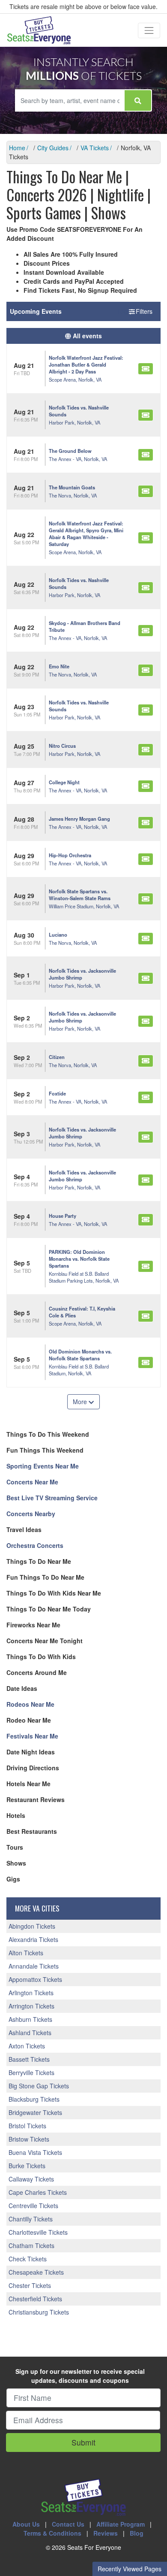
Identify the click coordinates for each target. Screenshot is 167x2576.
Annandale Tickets (34, 1966)
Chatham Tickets (31, 2245)
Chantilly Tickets (31, 2219)
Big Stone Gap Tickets (39, 2086)
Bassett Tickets (29, 2059)
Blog (137, 2533)
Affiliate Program (121, 2524)
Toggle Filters (135, 311)
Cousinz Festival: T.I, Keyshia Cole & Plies (82, 1312)
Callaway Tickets (31, 2179)
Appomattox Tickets (35, 1979)
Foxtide (57, 1093)
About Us (26, 2524)
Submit (83, 2442)
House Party (63, 1216)
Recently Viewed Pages (130, 2569)
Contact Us (68, 2524)
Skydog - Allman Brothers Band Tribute (85, 626)
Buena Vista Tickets (35, 2152)
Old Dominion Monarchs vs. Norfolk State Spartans (80, 1355)
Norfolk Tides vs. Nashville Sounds (79, 411)
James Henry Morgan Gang (79, 819)
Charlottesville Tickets (38, 2232)
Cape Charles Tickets (38, 2192)
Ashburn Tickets (30, 2019)
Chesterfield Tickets (35, 2299)
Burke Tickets (27, 2166)
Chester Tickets (30, 2285)
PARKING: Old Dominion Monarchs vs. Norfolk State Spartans (79, 1259)
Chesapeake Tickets (36, 2272)
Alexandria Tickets (33, 1939)
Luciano (58, 935)
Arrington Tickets (31, 2006)
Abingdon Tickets (32, 1926)
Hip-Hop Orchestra (70, 855)
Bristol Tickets (27, 2126)
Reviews (106, 2533)
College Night (64, 782)
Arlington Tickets (31, 1993)
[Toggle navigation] (149, 30)
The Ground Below (70, 451)
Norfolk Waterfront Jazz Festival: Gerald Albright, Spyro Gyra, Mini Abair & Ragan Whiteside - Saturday (86, 534)
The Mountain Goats (72, 487)
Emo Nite (59, 666)
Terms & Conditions (52, 2533)
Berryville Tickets (31, 2072)
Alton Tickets (26, 1953)
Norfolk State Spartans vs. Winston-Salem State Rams (80, 895)
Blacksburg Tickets (34, 2099)
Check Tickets (28, 2259)
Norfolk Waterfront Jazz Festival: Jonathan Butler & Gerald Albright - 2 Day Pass (86, 364)
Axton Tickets (27, 2046)
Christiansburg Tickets (39, 2312)
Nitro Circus (62, 746)
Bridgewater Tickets (35, 2112)
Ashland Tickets (30, 2033)
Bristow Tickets (29, 2139)
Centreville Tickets (33, 2206)
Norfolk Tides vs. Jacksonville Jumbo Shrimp (82, 974)
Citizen (57, 1057)
